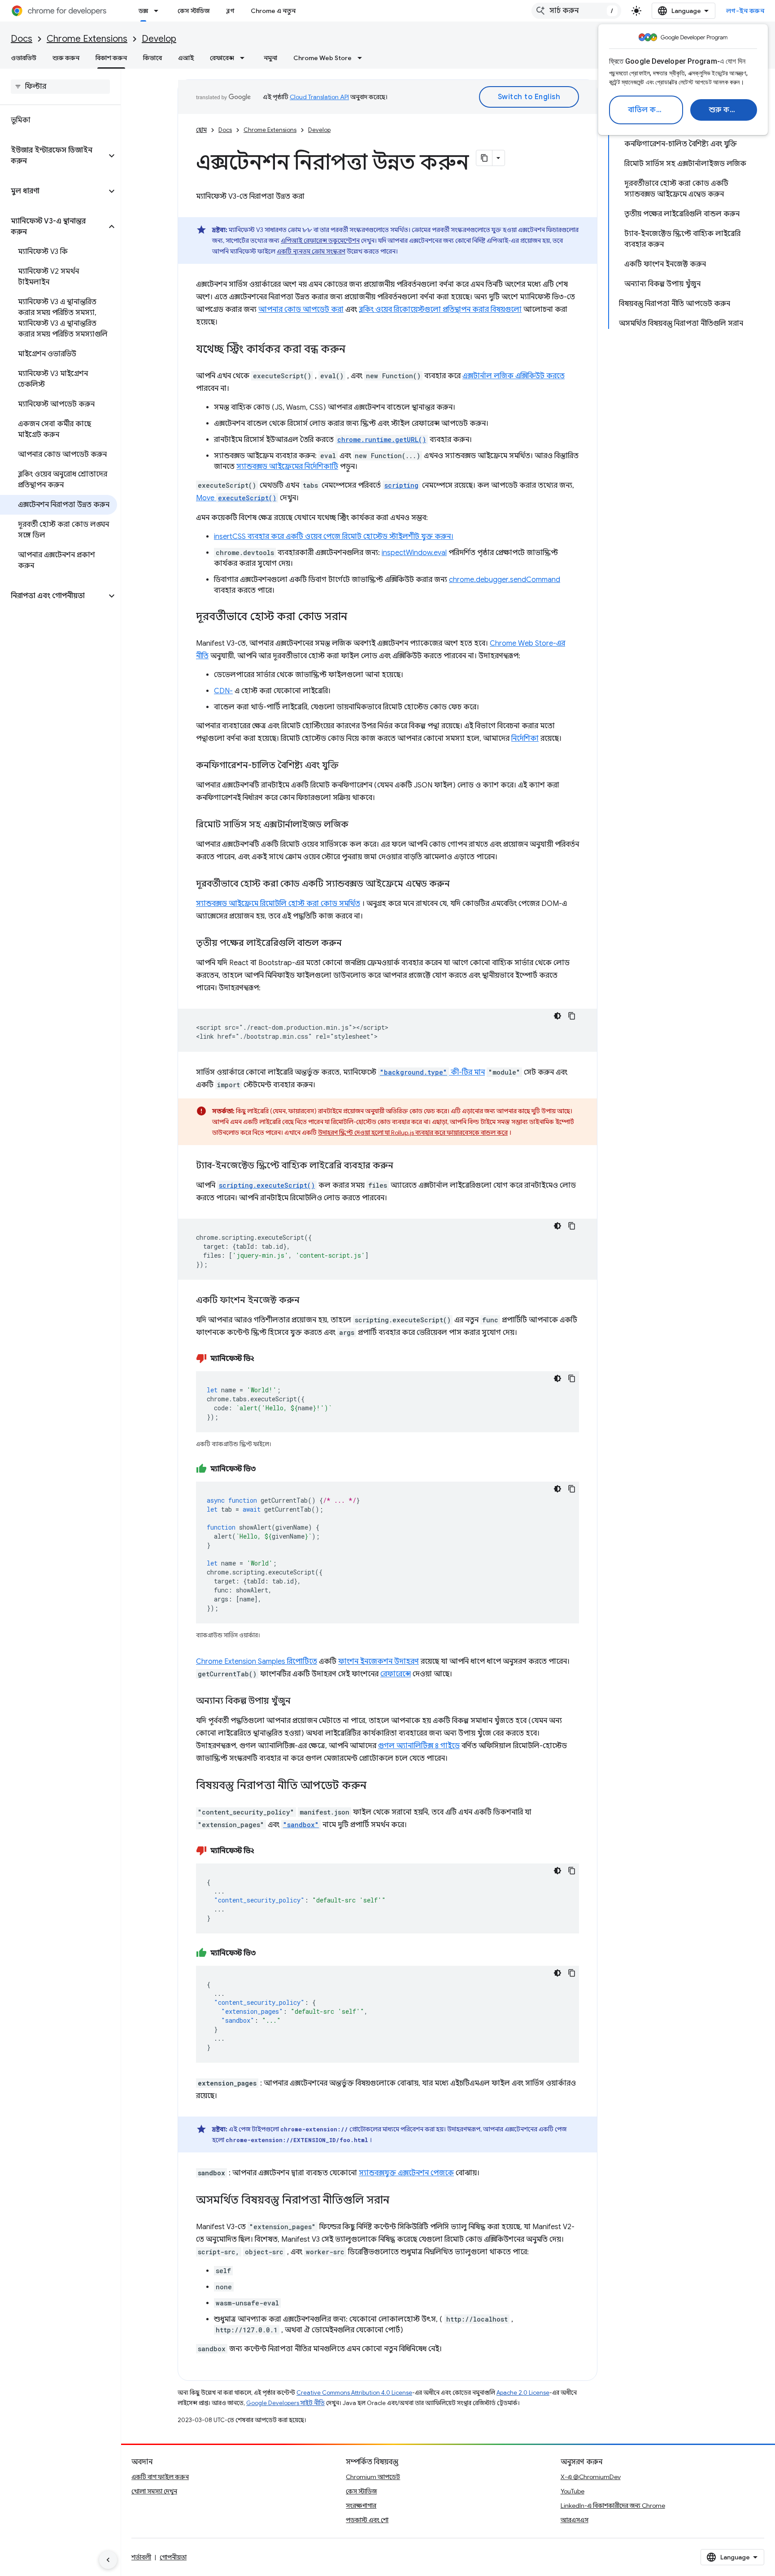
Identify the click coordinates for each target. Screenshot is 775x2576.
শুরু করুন (725, 110)
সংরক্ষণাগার (361, 2506)
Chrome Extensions (87, 39)
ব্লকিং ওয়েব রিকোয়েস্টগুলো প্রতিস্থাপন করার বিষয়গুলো (440, 310)
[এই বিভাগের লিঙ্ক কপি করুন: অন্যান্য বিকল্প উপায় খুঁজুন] (300, 1701)
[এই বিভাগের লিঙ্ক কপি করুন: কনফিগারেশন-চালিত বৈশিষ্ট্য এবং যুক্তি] (348, 766)
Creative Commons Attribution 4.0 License (354, 2393)
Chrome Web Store (322, 58)
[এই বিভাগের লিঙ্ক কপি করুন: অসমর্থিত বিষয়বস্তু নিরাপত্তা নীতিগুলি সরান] (398, 2201)
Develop (159, 39)
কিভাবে (152, 58)
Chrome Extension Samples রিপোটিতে (257, 1662)
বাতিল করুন (647, 110)
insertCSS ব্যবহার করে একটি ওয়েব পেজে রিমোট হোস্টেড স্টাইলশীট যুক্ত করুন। (334, 537)
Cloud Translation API (319, 97)
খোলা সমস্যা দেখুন (154, 2491)
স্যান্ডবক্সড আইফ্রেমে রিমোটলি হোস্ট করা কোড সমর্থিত (278, 904)
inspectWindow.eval (414, 553)
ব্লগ (230, 11)
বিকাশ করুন (111, 58)
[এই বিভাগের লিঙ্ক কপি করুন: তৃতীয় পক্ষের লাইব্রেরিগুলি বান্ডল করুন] (351, 944)
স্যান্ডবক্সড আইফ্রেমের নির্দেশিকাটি (287, 467)
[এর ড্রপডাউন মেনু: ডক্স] (159, 11)
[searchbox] (60, 87)
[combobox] (576, 11)
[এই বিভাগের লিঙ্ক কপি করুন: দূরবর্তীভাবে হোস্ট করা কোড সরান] (356, 617)
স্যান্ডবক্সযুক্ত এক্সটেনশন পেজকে (406, 2173)
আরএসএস (575, 2520)
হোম (201, 130)
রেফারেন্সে (396, 1674)
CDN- (223, 691)
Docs (22, 39)
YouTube (573, 2491)
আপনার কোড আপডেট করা (301, 310)
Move (236, 498)
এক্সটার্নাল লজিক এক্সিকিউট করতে (514, 376)
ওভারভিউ (24, 58)
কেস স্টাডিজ (194, 11)
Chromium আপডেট (373, 2477)
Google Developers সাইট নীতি (285, 2403)
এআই (186, 58)
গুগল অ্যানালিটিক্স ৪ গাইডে (419, 1746)
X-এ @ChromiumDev (591, 2477)
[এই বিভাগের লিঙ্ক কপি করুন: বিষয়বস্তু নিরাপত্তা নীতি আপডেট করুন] (375, 1786)
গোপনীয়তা (173, 2557)
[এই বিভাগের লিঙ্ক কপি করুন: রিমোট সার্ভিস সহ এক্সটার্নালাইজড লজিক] (357, 825)
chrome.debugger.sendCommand (505, 580)
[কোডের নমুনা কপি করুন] (572, 1016)
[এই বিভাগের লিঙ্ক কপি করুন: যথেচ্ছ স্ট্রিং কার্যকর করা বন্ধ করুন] (354, 350)
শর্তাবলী (141, 2557)
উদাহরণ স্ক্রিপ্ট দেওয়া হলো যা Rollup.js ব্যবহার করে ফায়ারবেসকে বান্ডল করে (413, 1133)
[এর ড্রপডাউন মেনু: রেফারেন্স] (245, 58)
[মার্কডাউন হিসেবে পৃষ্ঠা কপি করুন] (484, 158)
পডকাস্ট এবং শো (367, 2520)
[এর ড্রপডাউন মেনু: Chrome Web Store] (362, 58)
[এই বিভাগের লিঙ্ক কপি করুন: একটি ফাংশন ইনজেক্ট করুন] (309, 1301)
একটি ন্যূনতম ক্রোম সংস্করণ (311, 251)
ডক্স (143, 11)
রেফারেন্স (222, 58)
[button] (53, 156)
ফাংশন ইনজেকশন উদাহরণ (379, 1662)
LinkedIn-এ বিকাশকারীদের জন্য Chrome (613, 2506)
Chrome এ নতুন (273, 11)
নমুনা (270, 58)
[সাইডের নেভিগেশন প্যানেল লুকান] (108, 2560)
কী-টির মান (432, 1072)
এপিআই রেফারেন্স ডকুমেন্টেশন (320, 241)
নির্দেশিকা (525, 739)
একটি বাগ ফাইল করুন (160, 2477)
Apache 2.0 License (523, 2393)
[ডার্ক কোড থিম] (557, 1016)
